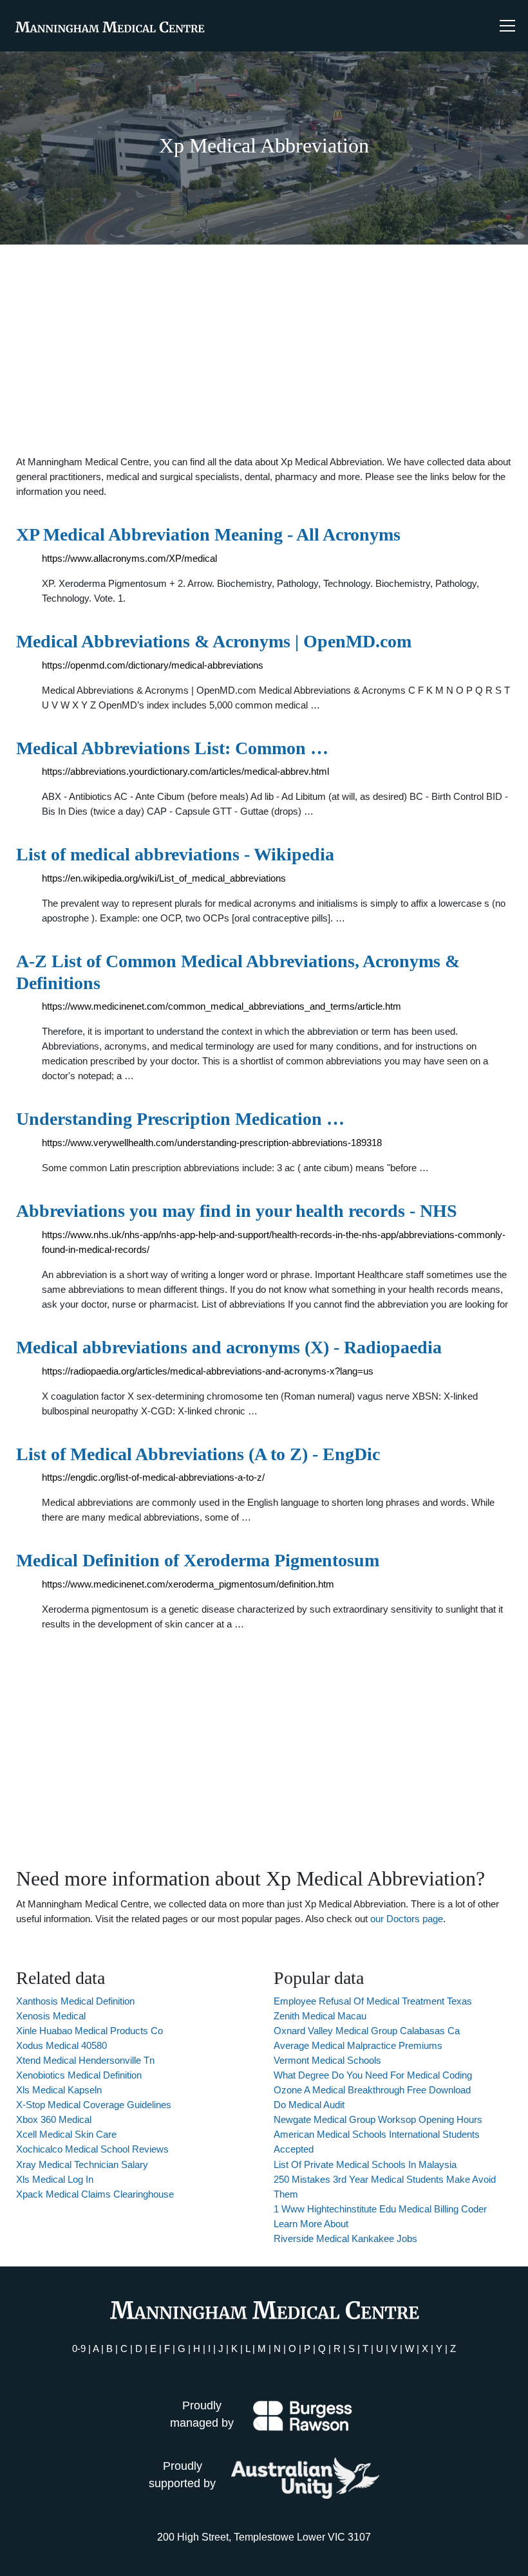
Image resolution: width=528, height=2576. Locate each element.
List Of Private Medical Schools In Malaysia (365, 2164)
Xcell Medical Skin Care (66, 2134)
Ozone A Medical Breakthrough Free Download (372, 2090)
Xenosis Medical (51, 2016)
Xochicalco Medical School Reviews (92, 2149)
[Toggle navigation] (507, 26)
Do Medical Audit (309, 2105)
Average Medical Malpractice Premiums (358, 2045)
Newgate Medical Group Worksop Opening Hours (378, 2119)
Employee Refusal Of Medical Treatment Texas (373, 2001)
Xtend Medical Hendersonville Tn (85, 2060)
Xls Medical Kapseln (59, 2090)
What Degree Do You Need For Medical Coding (373, 2075)
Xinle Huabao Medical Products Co (90, 2031)
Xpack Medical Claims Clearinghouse (95, 2194)
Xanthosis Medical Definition (75, 2001)
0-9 (79, 2349)
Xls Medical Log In (55, 2179)
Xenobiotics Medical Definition (79, 2075)
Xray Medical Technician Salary (82, 2164)
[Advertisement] (264, 349)
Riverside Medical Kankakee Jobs (345, 2238)
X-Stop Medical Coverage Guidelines (94, 2105)
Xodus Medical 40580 (61, 2045)
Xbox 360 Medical (54, 2119)
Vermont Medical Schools (327, 2060)
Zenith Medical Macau (320, 2016)
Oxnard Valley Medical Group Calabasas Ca (367, 2031)
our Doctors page (407, 1919)
